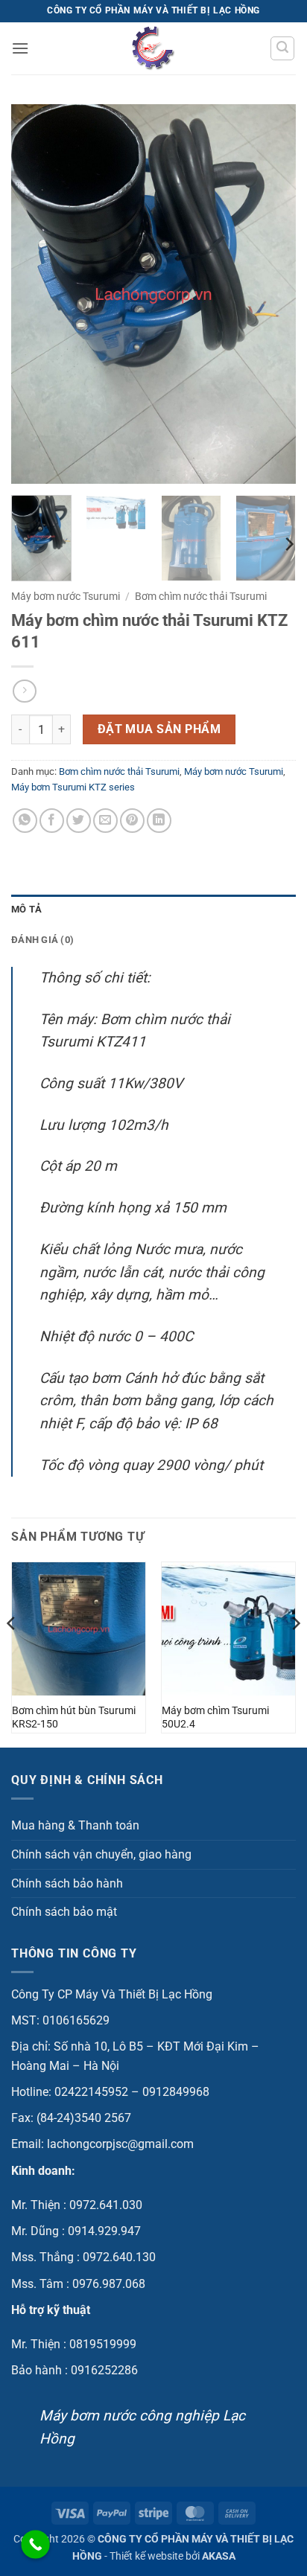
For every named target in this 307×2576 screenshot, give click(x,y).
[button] (20, 48)
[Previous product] (24, 691)
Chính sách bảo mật (64, 1912)
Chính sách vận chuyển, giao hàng (101, 1854)
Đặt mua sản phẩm (159, 729)
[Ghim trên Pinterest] (132, 821)
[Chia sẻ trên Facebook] (52, 821)
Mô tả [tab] (26, 909)
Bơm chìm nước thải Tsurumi (201, 596)
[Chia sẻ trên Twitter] (79, 821)
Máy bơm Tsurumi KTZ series (73, 787)
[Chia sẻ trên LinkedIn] (159, 821)
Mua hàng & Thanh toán (75, 1825)
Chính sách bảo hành (67, 1883)
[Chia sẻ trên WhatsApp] (25, 821)
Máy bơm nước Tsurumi (66, 596)
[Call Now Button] (35, 2544)
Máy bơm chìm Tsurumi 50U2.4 (215, 1717)
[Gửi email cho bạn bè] (105, 821)
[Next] (271, 294)
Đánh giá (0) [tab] (42, 940)
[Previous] (36, 294)
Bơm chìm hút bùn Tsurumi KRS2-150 (74, 1717)
